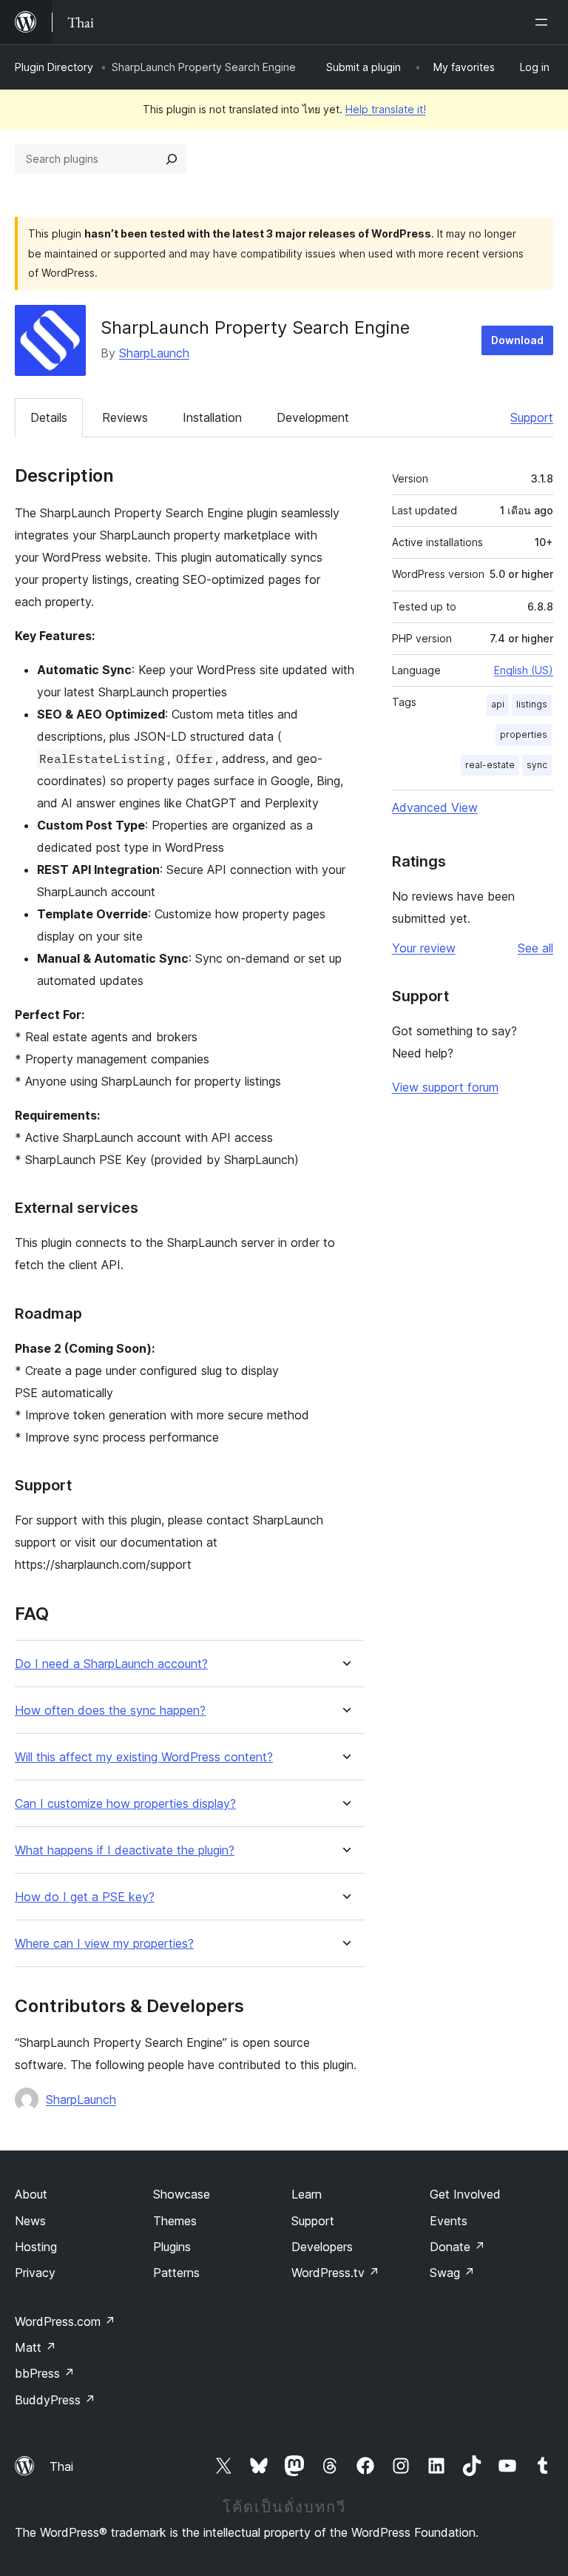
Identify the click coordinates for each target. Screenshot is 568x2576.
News (30, 2221)
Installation (212, 417)
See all (535, 948)
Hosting (36, 2247)
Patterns (176, 2273)
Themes (175, 2221)
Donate (457, 2247)
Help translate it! (386, 109)
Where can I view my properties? (104, 1944)
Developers (322, 2247)
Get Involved (465, 2194)
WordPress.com (65, 2321)
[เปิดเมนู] (544, 22)
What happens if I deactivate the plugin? (125, 1850)
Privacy (35, 2273)
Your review (424, 948)
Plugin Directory (54, 67)
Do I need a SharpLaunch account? (111, 1664)
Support (532, 417)
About (31, 2194)
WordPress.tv (335, 2273)
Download (517, 340)
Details (49, 417)
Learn (307, 2194)
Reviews (125, 417)
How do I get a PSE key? (85, 1897)
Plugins (172, 2247)
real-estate (490, 765)
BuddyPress (55, 2400)
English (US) (524, 670)
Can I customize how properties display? (125, 1804)
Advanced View (435, 807)
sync (537, 765)
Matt (35, 2347)
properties (524, 734)
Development (313, 417)
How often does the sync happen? (110, 1711)
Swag (452, 2273)
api (498, 704)
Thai (61, 2466)
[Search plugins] (172, 159)
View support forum (445, 1087)
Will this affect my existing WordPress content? (144, 1757)
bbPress (45, 2373)
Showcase (182, 2194)
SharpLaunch (154, 353)
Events (449, 2221)
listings (532, 704)
